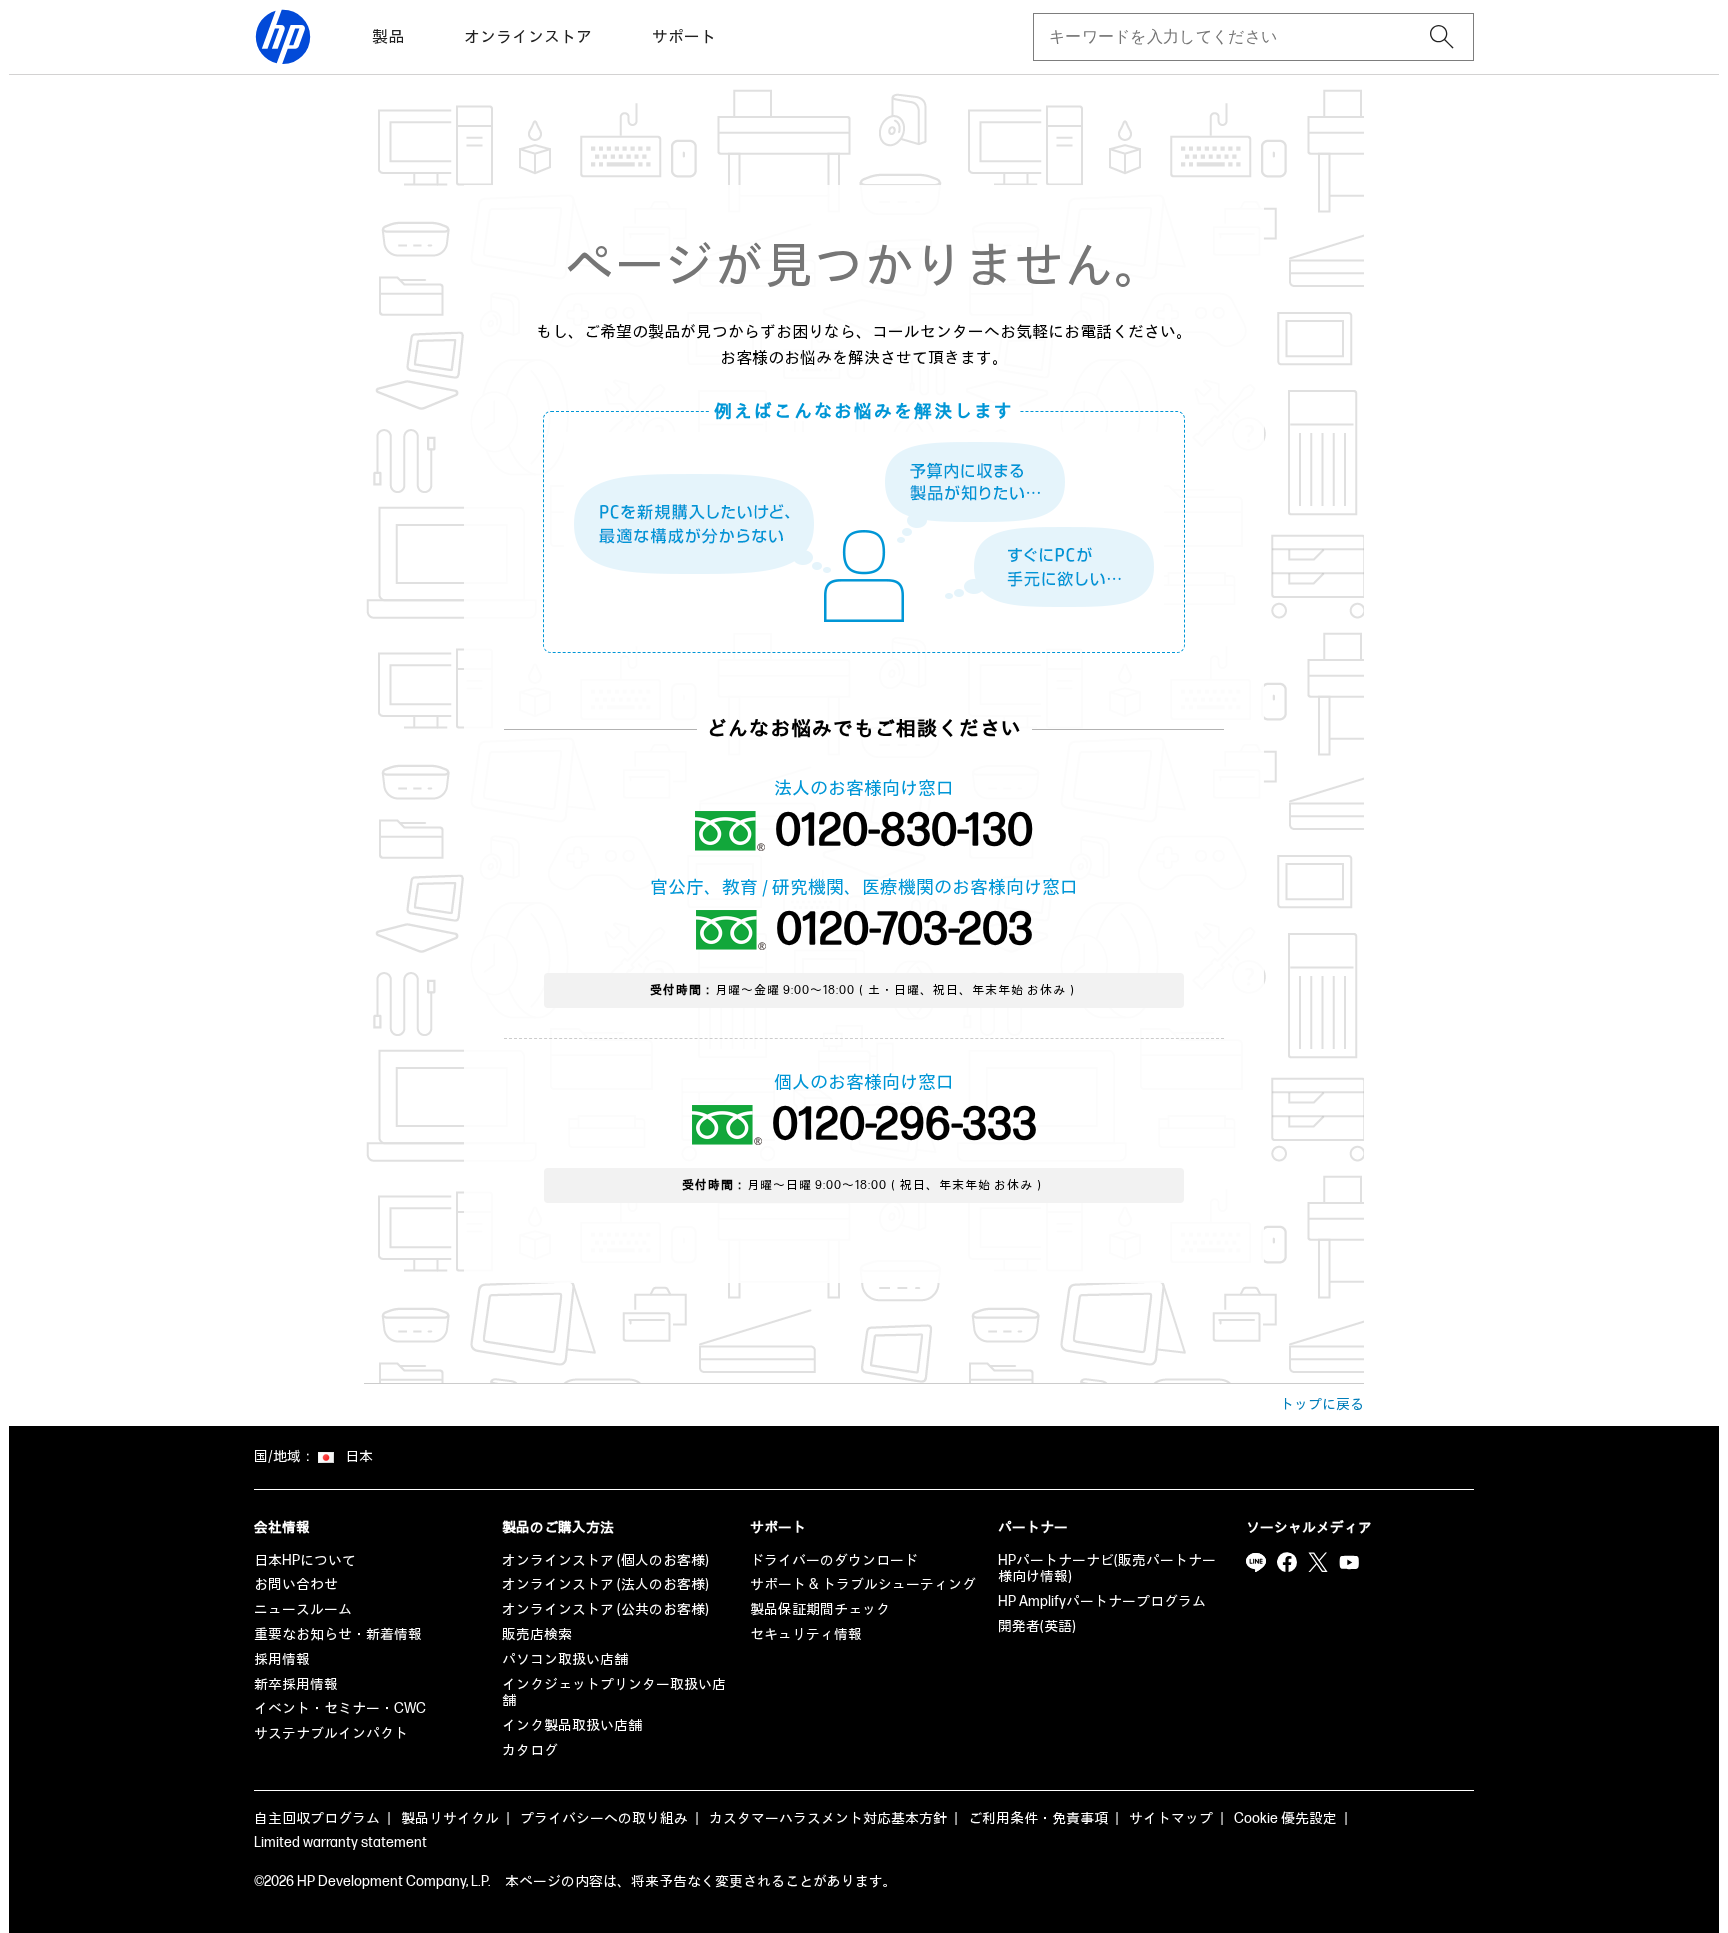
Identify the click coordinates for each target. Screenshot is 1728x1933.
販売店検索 (537, 1634)
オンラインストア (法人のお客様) (605, 1584)
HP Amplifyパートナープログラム (1102, 1601)
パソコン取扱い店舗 (565, 1659)
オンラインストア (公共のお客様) (605, 1609)
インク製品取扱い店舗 (572, 1725)
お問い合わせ (296, 1584)
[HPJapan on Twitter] (1318, 1563)
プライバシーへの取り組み (604, 1818)
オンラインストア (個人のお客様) (605, 1560)
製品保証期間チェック (820, 1609)
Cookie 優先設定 (1285, 1818)
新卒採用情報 (296, 1684)
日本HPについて (305, 1560)
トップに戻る (1322, 1404)
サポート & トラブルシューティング (863, 1584)
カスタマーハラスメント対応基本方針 (828, 1818)
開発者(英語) (1037, 1626)
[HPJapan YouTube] (1349, 1563)
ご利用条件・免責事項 (1038, 1818)
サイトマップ (1171, 1818)
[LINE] (1256, 1563)
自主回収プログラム (317, 1818)
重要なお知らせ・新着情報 (338, 1634)
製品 (388, 37)
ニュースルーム (303, 1609)
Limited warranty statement (340, 1842)
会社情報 (282, 1527)
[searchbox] (1237, 37)
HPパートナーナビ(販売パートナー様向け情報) (1107, 1569)
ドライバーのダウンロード (834, 1560)
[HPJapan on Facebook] (1287, 1563)
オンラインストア (528, 37)
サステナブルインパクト (331, 1733)
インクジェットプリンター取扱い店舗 (614, 1693)
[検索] (1442, 37)
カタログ (530, 1750)
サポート (684, 37)
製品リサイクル (450, 1818)
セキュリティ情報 (806, 1634)
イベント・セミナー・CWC (340, 1708)
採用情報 (282, 1659)
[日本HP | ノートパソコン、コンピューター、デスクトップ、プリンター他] (283, 37)
